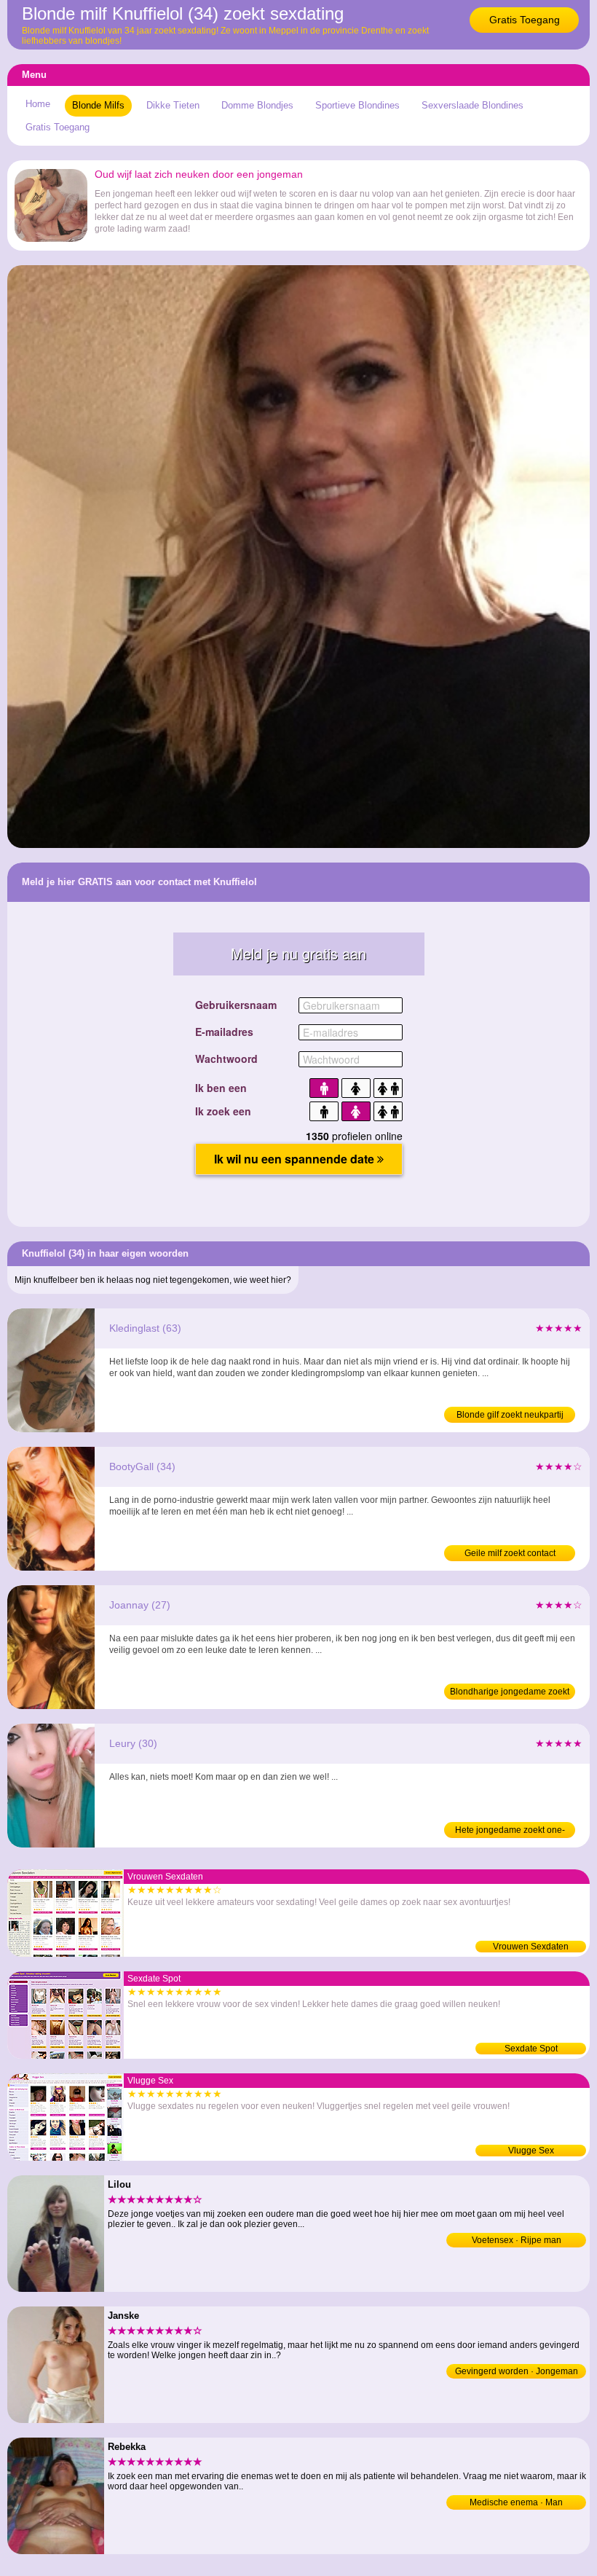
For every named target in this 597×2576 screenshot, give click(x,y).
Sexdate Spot (531, 2049)
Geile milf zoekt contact (510, 1553)
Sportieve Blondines (357, 105)
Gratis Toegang (525, 20)
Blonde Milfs (98, 105)
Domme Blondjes (257, 105)
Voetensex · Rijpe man (517, 2240)
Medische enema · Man (516, 2502)
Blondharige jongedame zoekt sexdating (510, 1693)
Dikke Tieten (173, 105)
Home (38, 104)
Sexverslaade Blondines (473, 105)
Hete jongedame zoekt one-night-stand (510, 1831)
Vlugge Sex (531, 2151)
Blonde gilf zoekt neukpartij (510, 1415)
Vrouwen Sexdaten (531, 1947)
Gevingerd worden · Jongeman (517, 2371)
